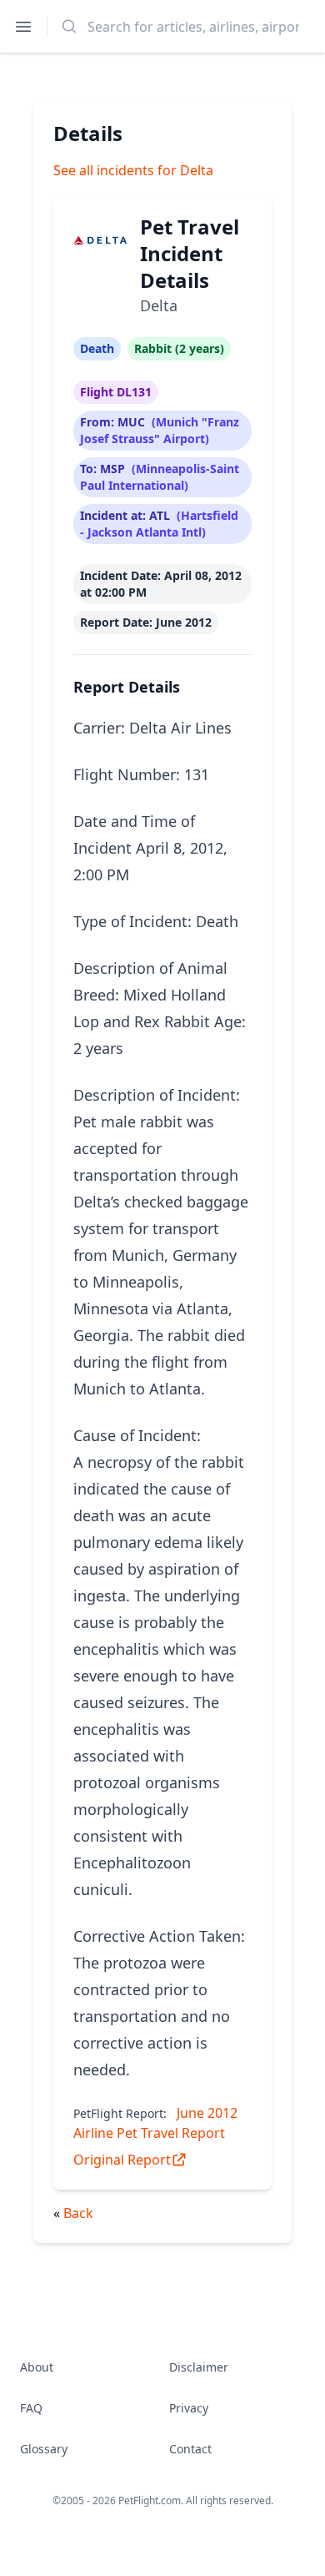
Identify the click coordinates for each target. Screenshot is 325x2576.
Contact (190, 2449)
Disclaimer (199, 2367)
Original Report (122, 2160)
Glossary (44, 2449)
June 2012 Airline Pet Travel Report (155, 2123)
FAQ (31, 2408)
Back (78, 2213)
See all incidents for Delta (133, 170)
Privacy (189, 2408)
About (37, 2367)
